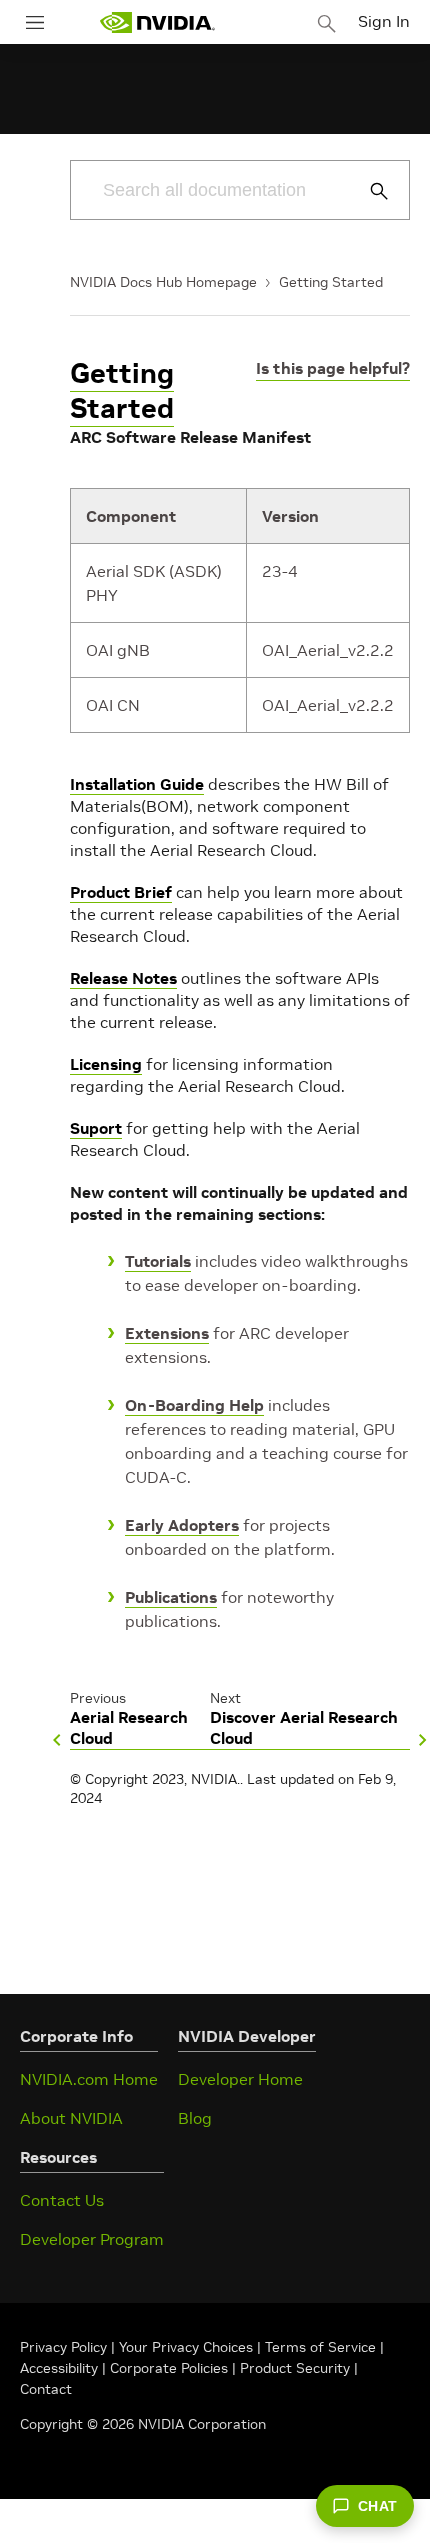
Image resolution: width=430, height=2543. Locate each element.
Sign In (384, 21)
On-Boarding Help (194, 1405)
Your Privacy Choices (186, 2347)
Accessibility (59, 2368)
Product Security (295, 2368)
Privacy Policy (65, 2347)
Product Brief (121, 892)
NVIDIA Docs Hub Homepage (163, 282)
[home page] (157, 22)
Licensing (106, 1064)
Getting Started (331, 282)
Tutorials (158, 1261)
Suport (96, 1128)
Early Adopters (182, 1525)
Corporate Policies (169, 2368)
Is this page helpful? (333, 368)
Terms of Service (320, 2347)
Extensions (167, 1333)
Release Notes (123, 978)
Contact (46, 2389)
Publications (171, 1597)
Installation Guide (137, 784)
